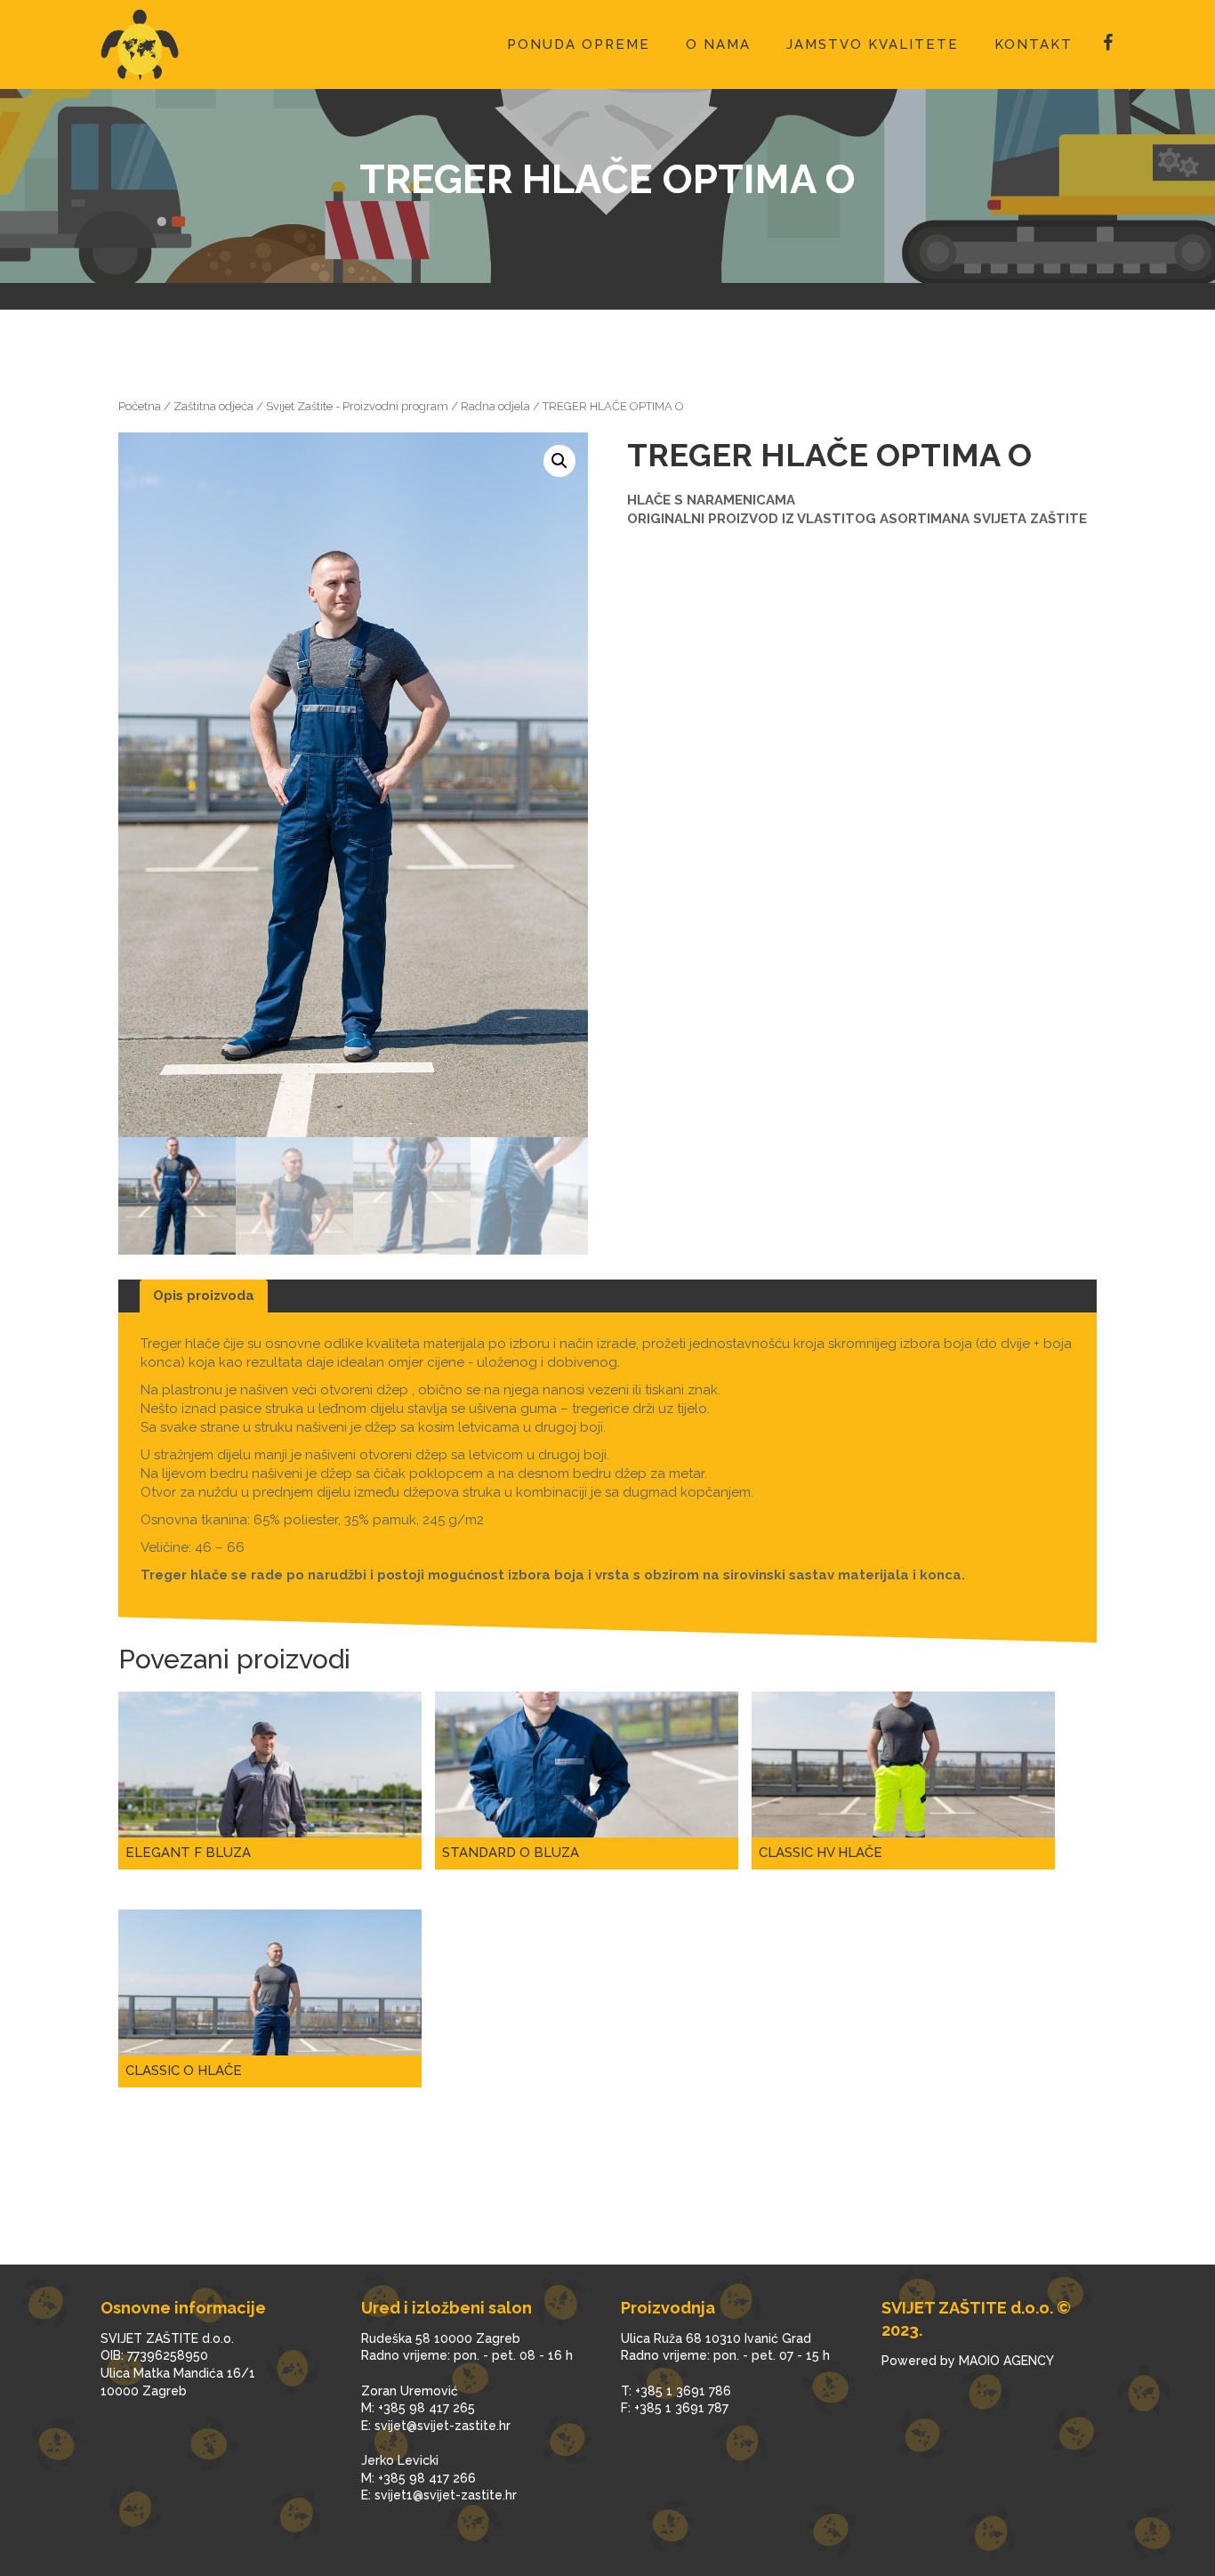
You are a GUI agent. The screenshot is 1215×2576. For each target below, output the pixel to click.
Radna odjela (495, 406)
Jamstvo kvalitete (873, 44)
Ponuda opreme (579, 44)
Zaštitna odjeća (213, 406)
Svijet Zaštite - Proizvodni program (357, 406)
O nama (718, 44)
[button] (559, 461)
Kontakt (1034, 44)
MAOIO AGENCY (1006, 2361)
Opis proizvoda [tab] (204, 1296)
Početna (140, 406)
